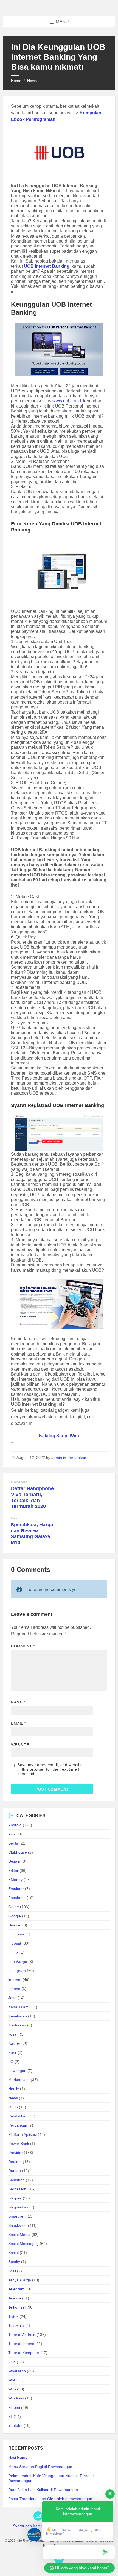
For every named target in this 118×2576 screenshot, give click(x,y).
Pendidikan (18, 2116)
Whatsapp (17, 2371)
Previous (19, 1482)
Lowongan (17, 2071)
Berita (13, 1843)
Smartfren (17, 2216)
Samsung (16, 2180)
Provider (16, 2153)
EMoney (15, 1880)
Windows (16, 2398)
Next (15, 1518)
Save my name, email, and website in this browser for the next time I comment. (50, 1769)
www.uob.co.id (67, 401)
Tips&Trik (16, 2325)
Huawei (15, 1925)
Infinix (13, 1952)
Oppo (13, 2107)
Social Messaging (23, 2244)
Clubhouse (18, 1852)
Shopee (15, 2198)
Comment (23, 1646)
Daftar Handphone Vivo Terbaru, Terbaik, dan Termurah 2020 (32, 1497)
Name (18, 1702)
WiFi (12, 2389)
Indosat (15, 1943)
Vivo (12, 2362)
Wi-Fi (13, 2380)
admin (57, 1458)
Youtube (15, 2426)
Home (16, 81)
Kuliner (14, 2043)
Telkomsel (17, 2307)
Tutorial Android (22, 2335)
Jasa (12, 1998)
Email (18, 1723)
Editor (13, 1871)
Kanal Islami (19, 2007)
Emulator (16, 1889)
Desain (14, 1861)
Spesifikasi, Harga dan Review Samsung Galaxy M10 (32, 1534)
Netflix (14, 2089)
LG (11, 2062)
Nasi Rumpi (18, 2457)
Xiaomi (14, 2407)
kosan (13, 2034)
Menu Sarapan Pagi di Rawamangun (40, 2467)
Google (15, 1916)
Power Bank (19, 2144)
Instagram (17, 1971)
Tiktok (13, 2316)
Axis (12, 1834)
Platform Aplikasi (23, 2134)
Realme (15, 2162)
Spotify (14, 2262)
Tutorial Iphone (21, 2344)
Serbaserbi (18, 2189)
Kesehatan (18, 2016)
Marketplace (19, 2080)
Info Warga (18, 1962)
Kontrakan (17, 2025)
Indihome (16, 1934)
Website (20, 1745)
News (32, 81)
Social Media (19, 2235)
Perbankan (77, 1458)
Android (15, 1825)
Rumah (15, 2171)
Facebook (17, 1898)
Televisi (15, 2298)
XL (10, 2416)
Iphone (14, 1989)
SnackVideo (19, 2225)
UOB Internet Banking (47, 266)
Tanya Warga (20, 2280)
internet (15, 1980)
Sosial (13, 2253)
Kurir (12, 2053)
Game (14, 1907)
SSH (12, 2271)
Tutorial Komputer (24, 2353)
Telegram (16, 2289)
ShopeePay (18, 2207)
